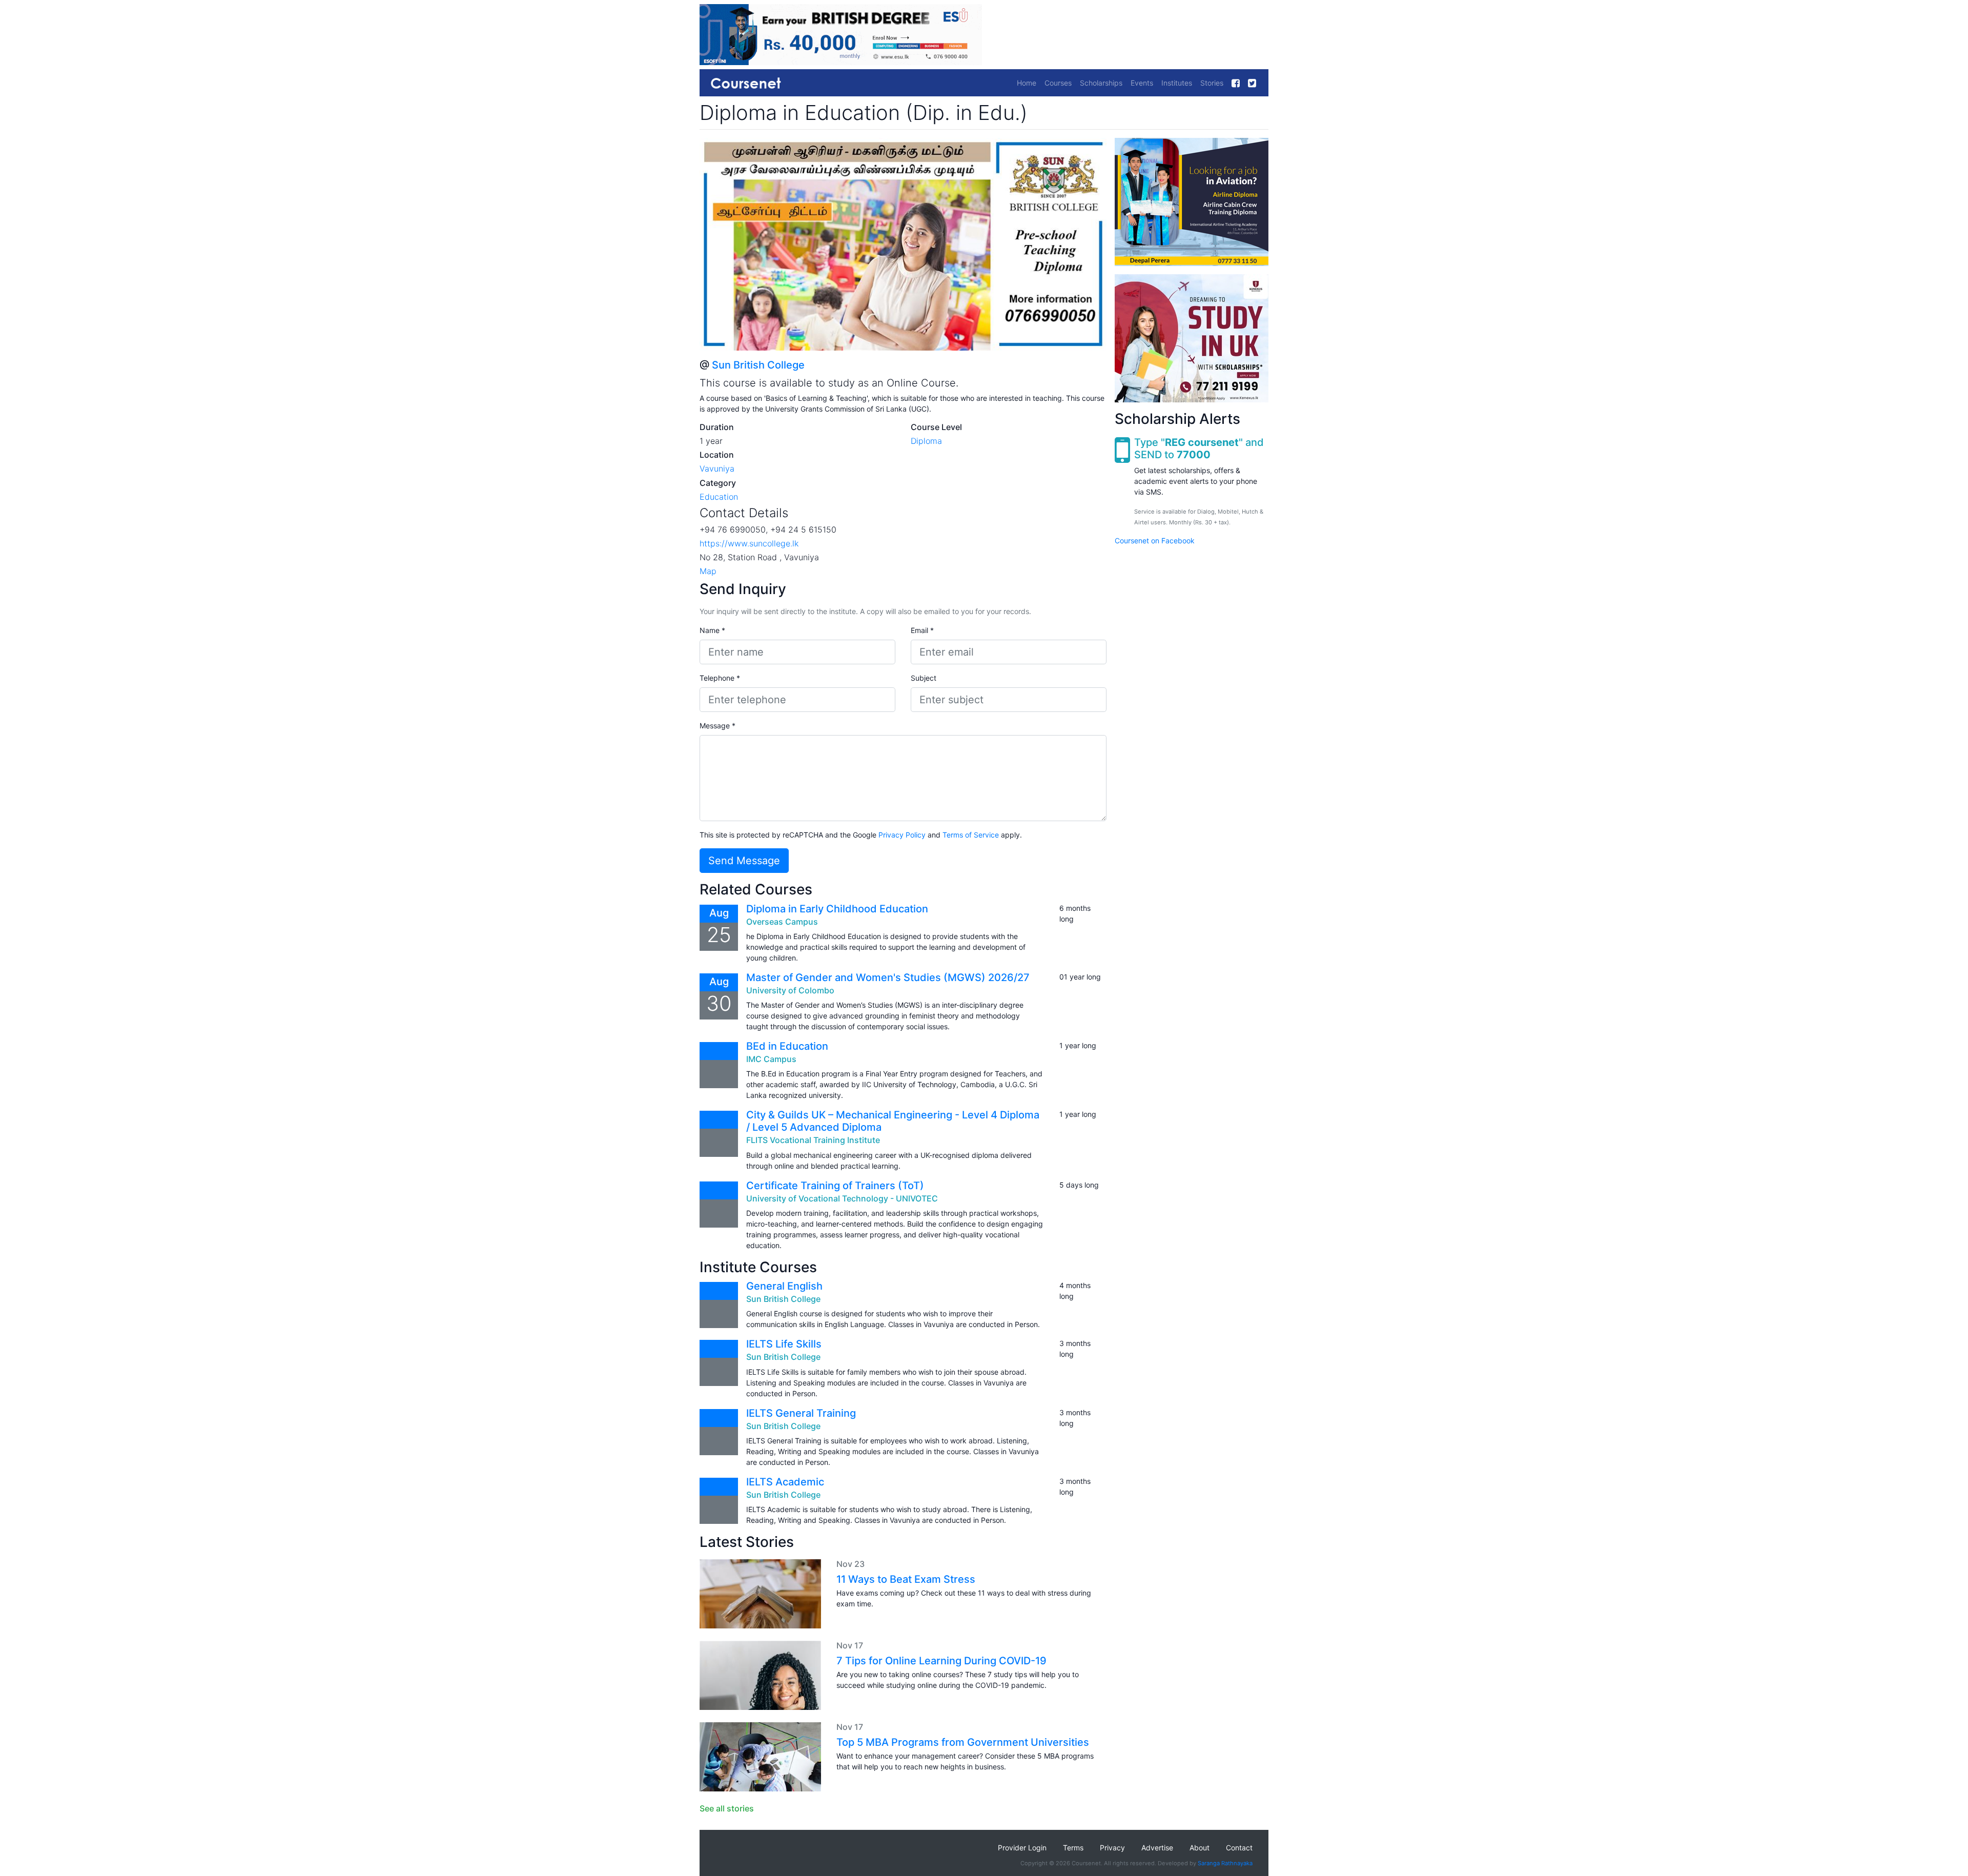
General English (784, 1286)
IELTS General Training (801, 1413)
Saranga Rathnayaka (1225, 1863)
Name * (712, 630)
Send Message (744, 861)
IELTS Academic (785, 1482)
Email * (922, 630)
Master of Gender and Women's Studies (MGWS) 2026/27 (888, 977)
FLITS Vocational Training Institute (813, 1140)
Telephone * (720, 678)
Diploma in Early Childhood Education (837, 909)
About (1200, 1848)
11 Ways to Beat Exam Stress (906, 1579)
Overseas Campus (782, 922)
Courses (1058, 83)
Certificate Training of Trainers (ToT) (835, 1186)
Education (719, 497)
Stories (1212, 83)
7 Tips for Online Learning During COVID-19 (941, 1661)
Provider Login (1022, 1848)
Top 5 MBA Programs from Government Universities (963, 1742)
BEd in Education (787, 1046)
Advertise (1157, 1848)
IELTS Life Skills (784, 1344)
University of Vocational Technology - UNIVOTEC (842, 1198)
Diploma (926, 441)
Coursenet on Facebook (1155, 541)
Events (1142, 83)
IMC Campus (771, 1059)
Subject (924, 678)
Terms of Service (971, 835)
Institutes (1177, 83)
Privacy (1112, 1848)
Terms (1073, 1848)
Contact (1239, 1848)
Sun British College (758, 365)
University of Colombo (790, 990)
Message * (717, 726)
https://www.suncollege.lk (749, 543)
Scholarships (1101, 83)
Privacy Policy (902, 835)
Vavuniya (717, 468)
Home (1027, 83)
